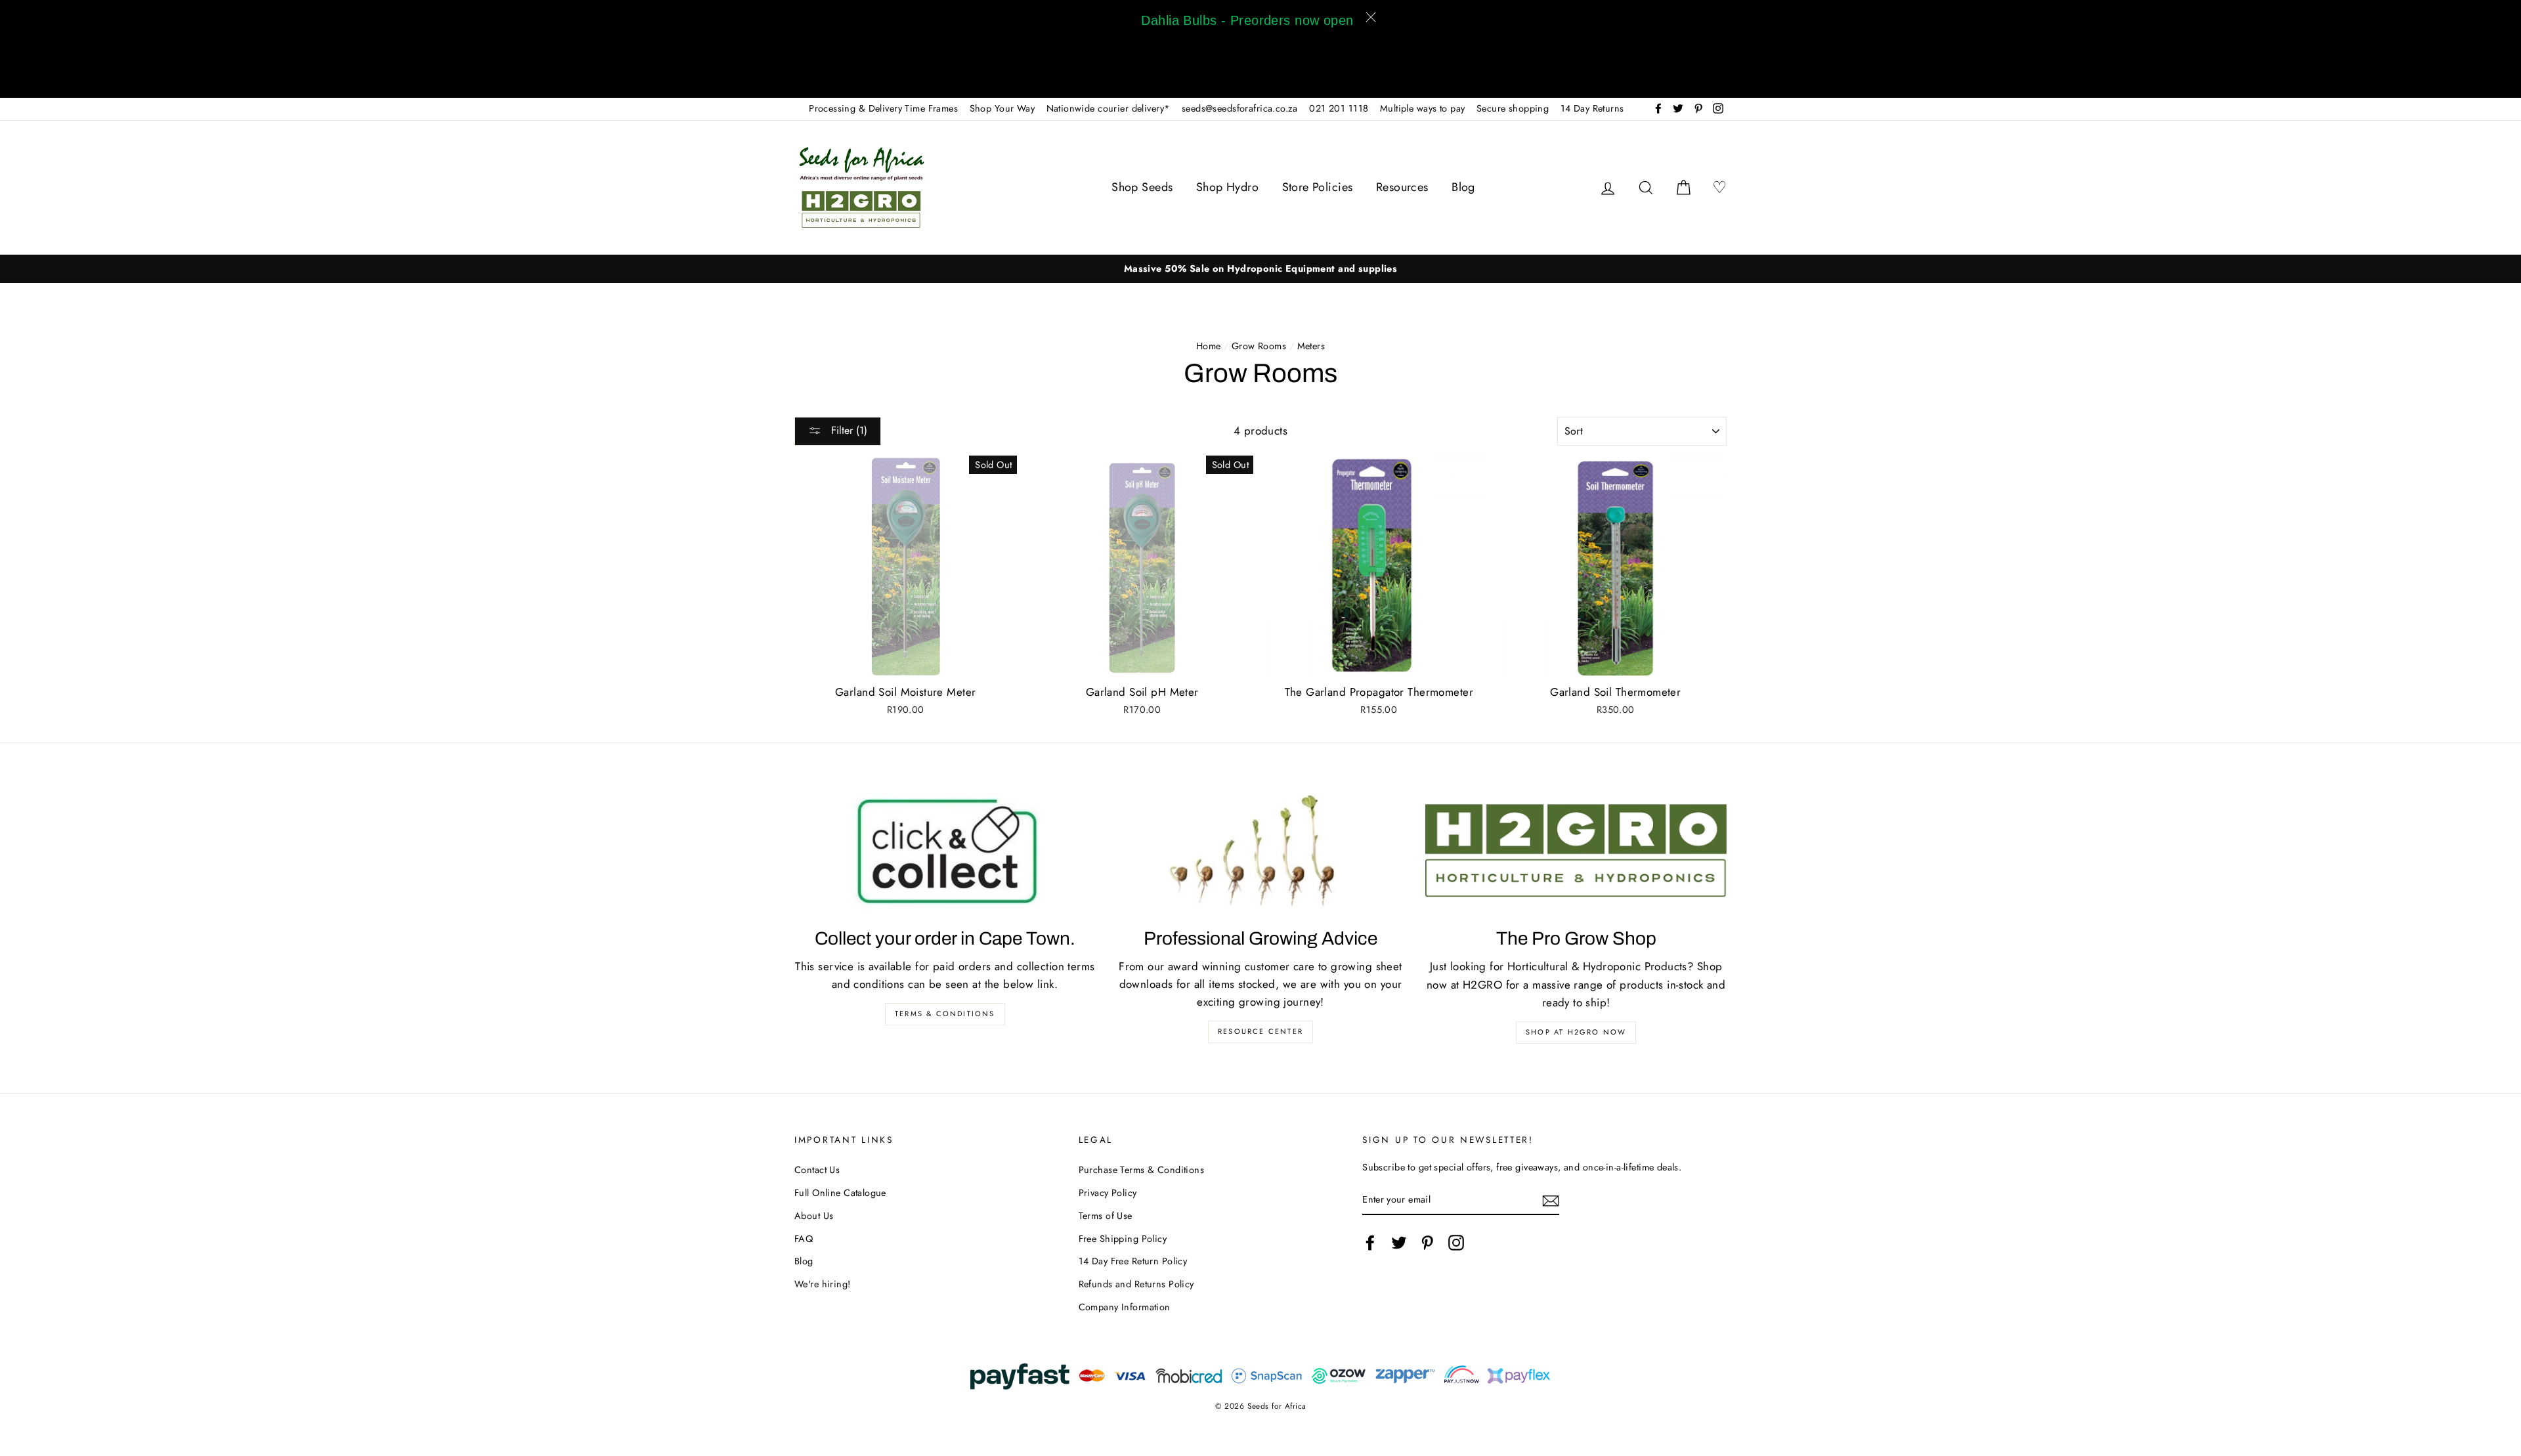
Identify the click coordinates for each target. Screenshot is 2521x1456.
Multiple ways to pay (1423, 108)
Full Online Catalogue (840, 1193)
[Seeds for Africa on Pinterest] (1427, 1243)
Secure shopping (1513, 108)
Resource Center (1260, 1031)
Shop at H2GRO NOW (1576, 1032)
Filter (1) (848, 430)
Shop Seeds (1142, 187)
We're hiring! (823, 1284)
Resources (1402, 187)
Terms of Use (1106, 1216)
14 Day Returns (1592, 108)
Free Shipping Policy (1123, 1239)
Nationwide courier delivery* (1109, 108)
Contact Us (817, 1170)
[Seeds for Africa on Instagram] (1456, 1243)
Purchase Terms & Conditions (1141, 1170)
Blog (1463, 187)
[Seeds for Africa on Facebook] (1370, 1243)
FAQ (804, 1239)
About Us (814, 1216)
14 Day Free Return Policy (1133, 1261)
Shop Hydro (1227, 187)
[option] (1260, 269)
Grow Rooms (1259, 346)
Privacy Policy (1108, 1193)
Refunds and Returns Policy (1136, 1284)
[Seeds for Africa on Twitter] (1399, 1243)
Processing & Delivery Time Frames (883, 108)
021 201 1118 (1339, 108)
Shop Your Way (1002, 108)
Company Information (1125, 1307)
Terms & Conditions (945, 1014)
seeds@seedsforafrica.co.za (1240, 108)
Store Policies (1318, 187)
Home (1209, 346)
